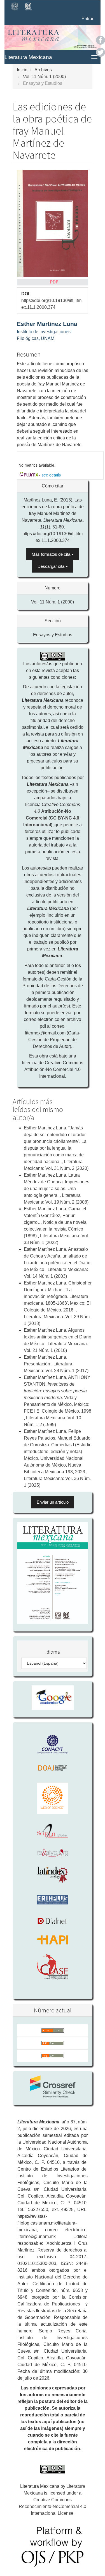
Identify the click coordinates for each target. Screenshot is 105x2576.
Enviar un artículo (53, 1502)
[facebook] (101, 40)
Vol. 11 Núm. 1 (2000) (44, 77)
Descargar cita (52, 566)
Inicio (22, 70)
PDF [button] (54, 282)
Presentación (38, 1364)
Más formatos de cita (52, 554)
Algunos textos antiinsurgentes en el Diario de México (58, 1337)
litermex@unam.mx (37, 2236)
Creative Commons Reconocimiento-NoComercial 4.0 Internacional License (53, 2506)
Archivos (43, 70)
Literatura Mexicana (28, 57)
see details (51, 475)
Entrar (88, 19)
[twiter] (101, 52)
